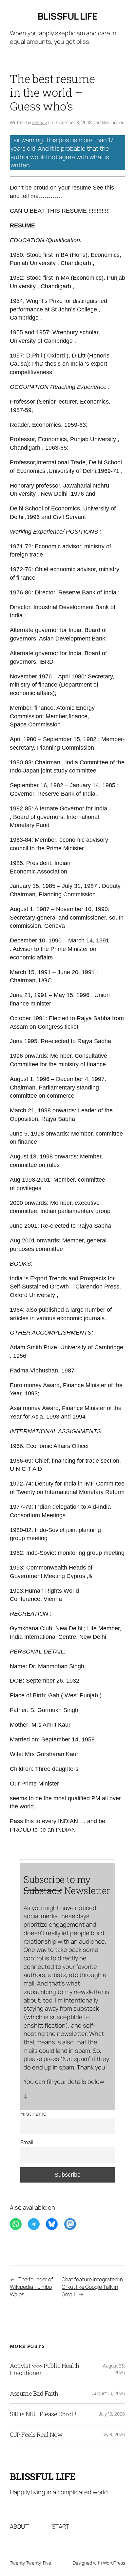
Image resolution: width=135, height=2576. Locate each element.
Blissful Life (68, 16)
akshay (39, 122)
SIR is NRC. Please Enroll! (43, 2414)
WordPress (114, 2563)
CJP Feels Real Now (36, 2435)
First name (33, 2113)
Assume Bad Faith (34, 2393)
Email (27, 2142)
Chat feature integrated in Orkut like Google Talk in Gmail (92, 2287)
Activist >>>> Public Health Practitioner (45, 2369)
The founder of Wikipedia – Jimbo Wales (31, 2287)
